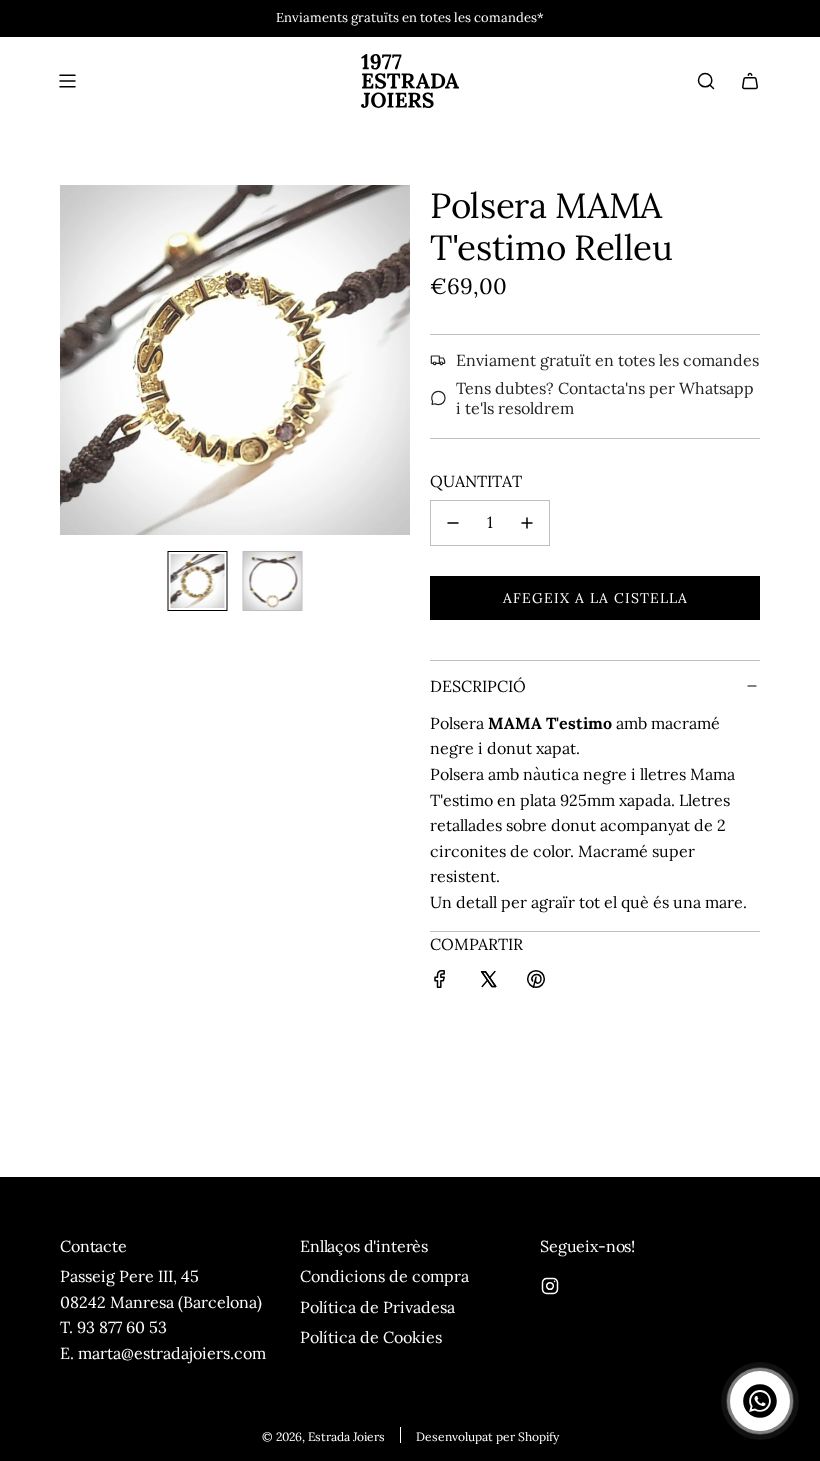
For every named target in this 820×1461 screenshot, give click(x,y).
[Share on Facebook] (440, 983)
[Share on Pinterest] (536, 983)
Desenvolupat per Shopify (487, 1436)
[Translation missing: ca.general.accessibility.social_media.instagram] (550, 1286)
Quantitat (476, 481)
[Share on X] (488, 983)
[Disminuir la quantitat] (453, 523)
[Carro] (750, 81)
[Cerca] (706, 81)
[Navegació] (67, 81)
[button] (76, 360)
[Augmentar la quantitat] (527, 523)
